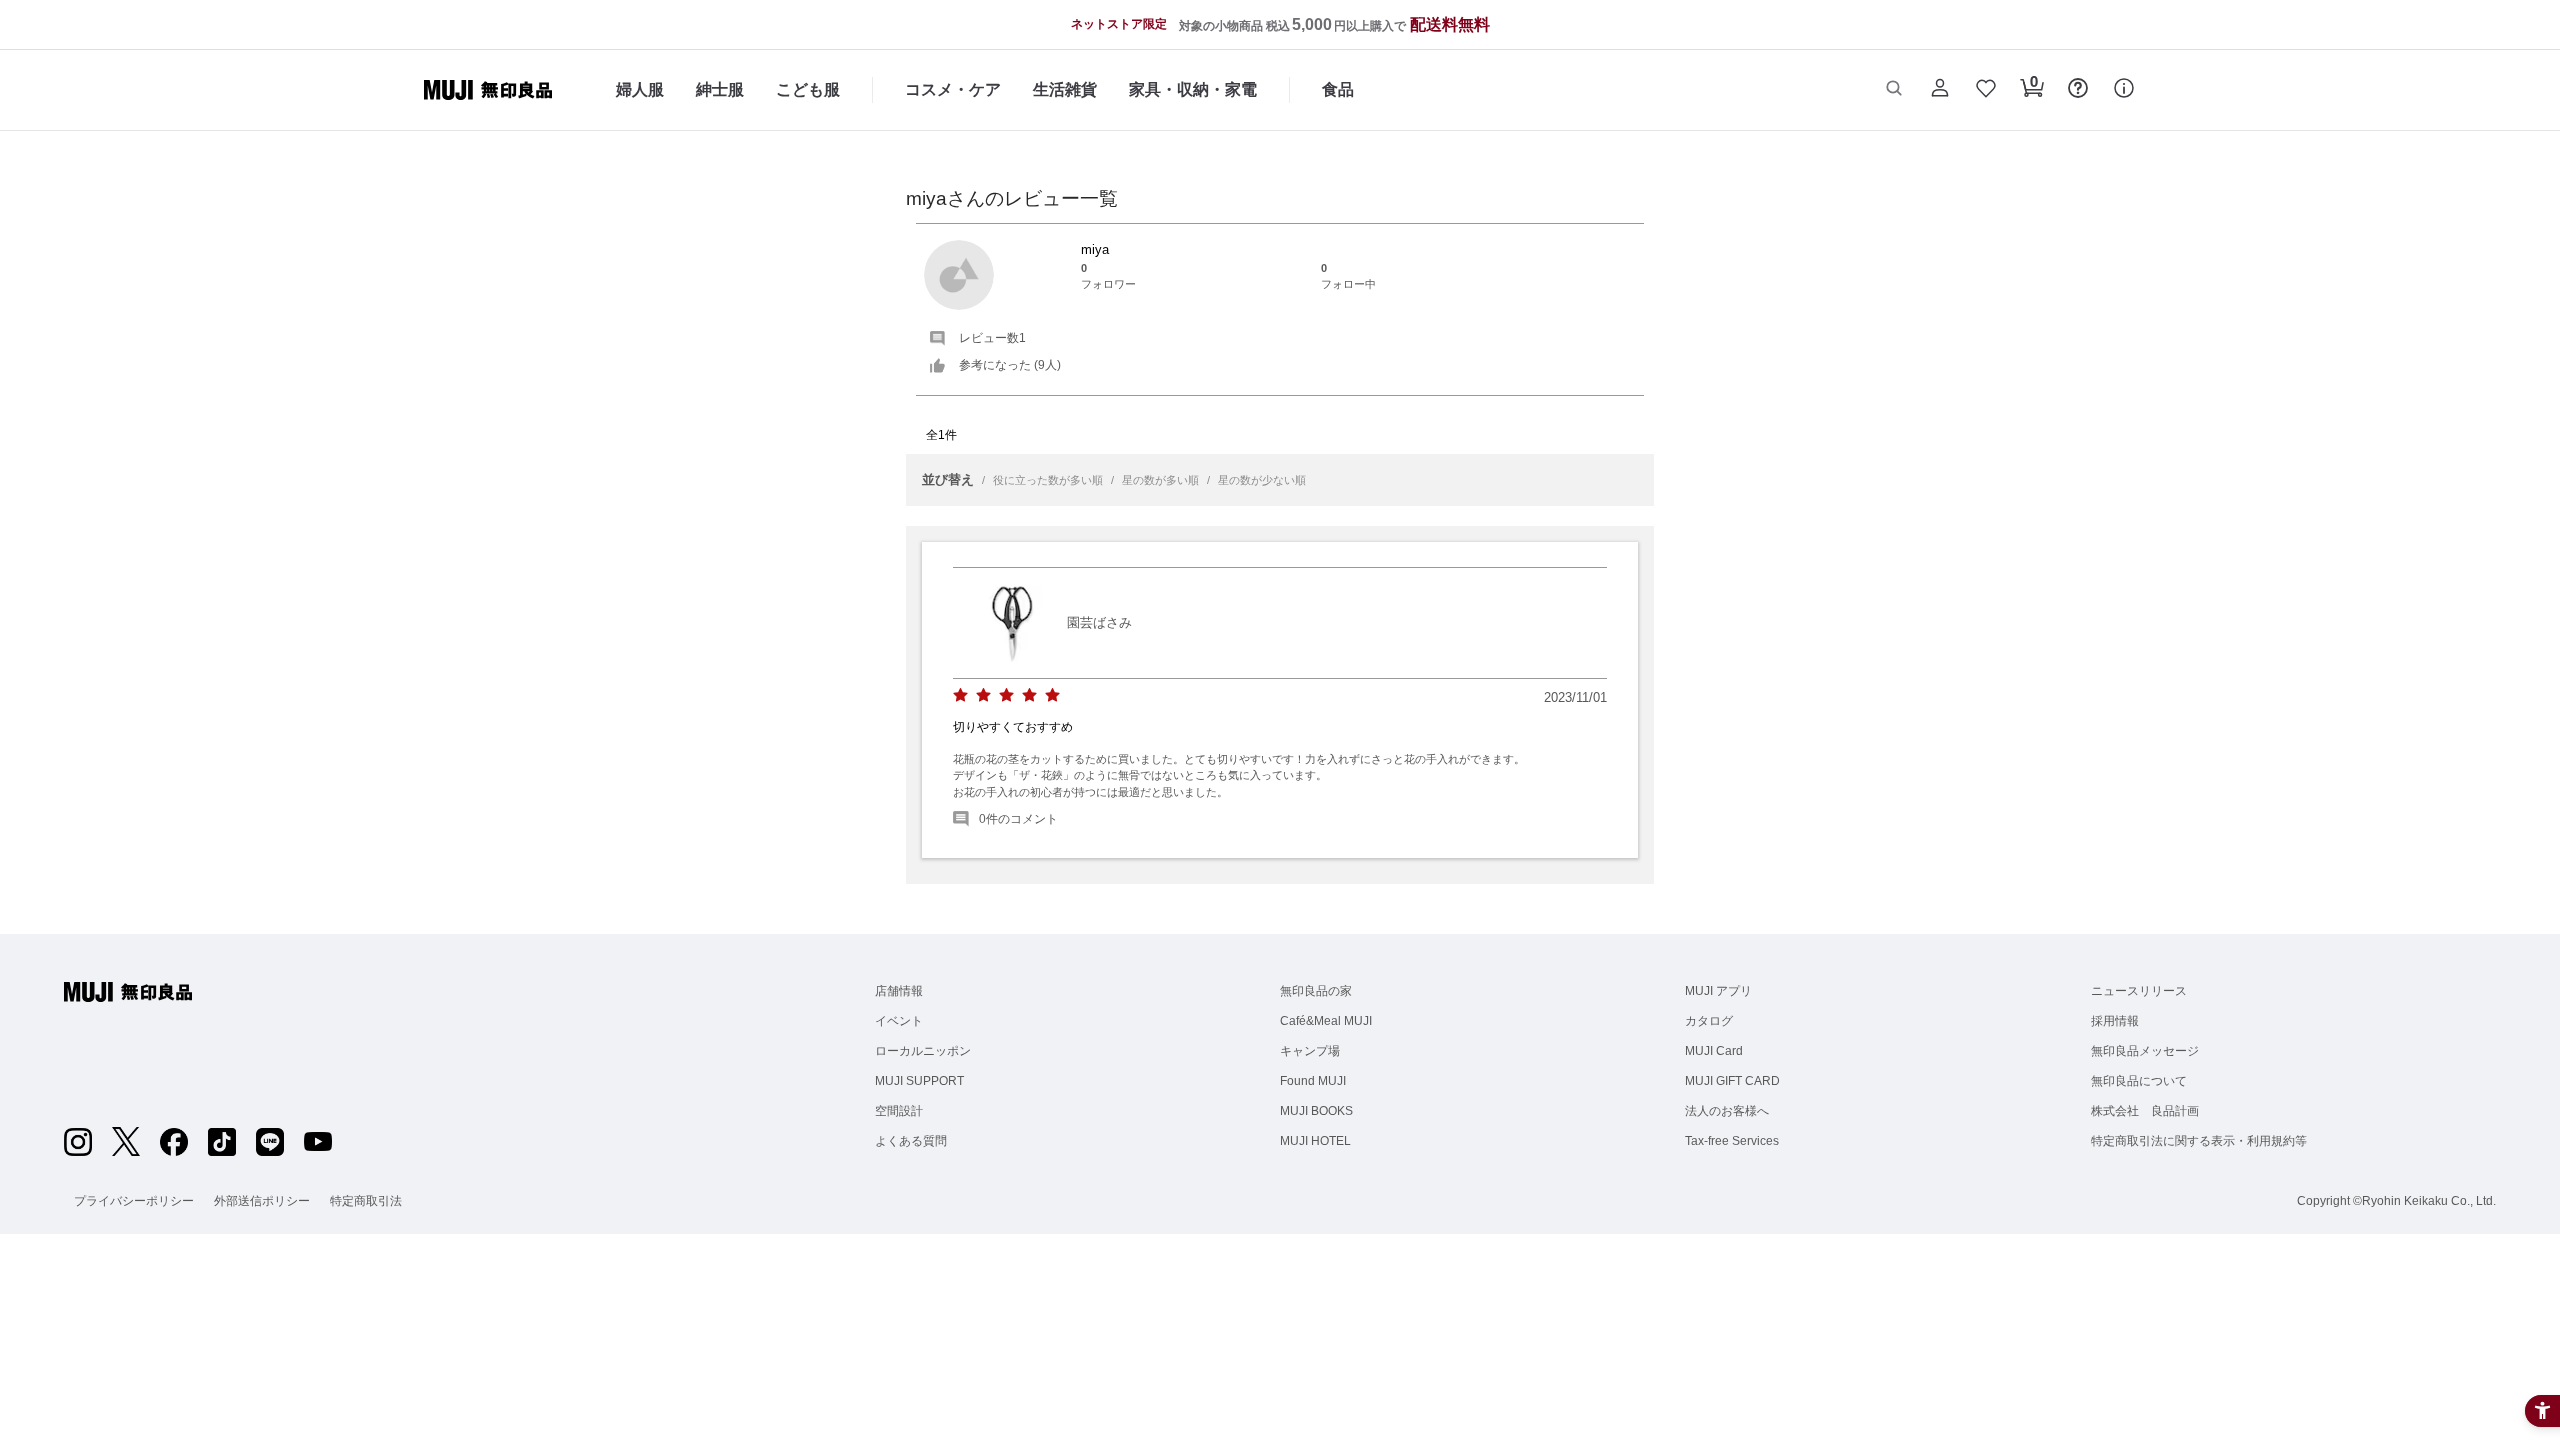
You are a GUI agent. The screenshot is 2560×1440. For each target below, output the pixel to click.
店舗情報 (899, 991)
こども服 (808, 89)
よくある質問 (911, 1141)
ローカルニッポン (923, 1051)
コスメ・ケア (953, 89)
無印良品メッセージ (2145, 1051)
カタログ (1709, 1021)
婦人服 (640, 89)
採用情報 (2115, 1021)
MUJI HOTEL (1315, 1141)
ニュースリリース (2139, 991)
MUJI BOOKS (1316, 1111)
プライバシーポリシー (134, 1201)
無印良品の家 (1316, 991)
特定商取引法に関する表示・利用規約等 (2199, 1141)
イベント (899, 1021)
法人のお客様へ (1727, 1111)
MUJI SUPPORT (919, 1081)
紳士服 (720, 89)
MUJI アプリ (1718, 991)
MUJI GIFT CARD (1732, 1081)
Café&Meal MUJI (1326, 1021)
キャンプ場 (1310, 1051)
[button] (1894, 90)
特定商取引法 (366, 1201)
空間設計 (899, 1111)
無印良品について (2139, 1081)
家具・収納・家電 (1193, 89)
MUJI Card (1714, 1051)
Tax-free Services (1732, 1141)
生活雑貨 (1065, 89)
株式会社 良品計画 (2145, 1111)
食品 (1338, 89)
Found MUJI (1313, 1081)
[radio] (960, 695)
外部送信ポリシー (262, 1201)
